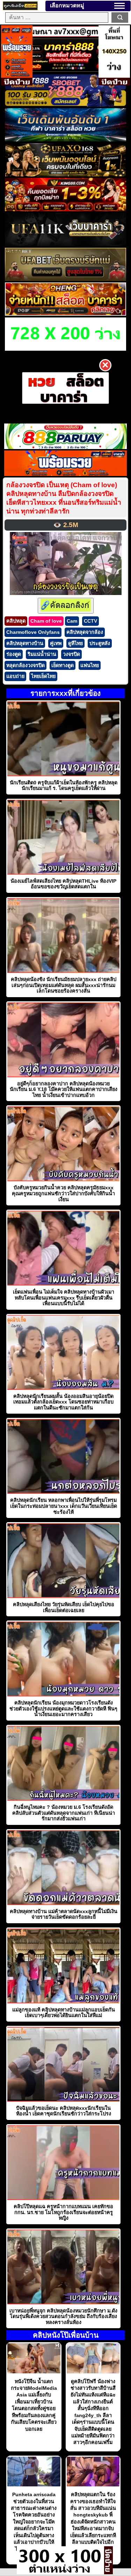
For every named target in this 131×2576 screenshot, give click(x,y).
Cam (72, 621)
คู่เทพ (56, 643)
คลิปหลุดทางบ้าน (25, 643)
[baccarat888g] (65, 70)
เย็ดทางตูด (63, 665)
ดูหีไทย (75, 643)
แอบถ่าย (15, 676)
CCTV (90, 621)
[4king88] (65, 209)
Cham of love (46, 621)
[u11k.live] (65, 244)
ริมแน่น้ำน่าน (42, 654)
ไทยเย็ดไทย (43, 676)
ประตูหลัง (100, 643)
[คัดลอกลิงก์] (66, 606)
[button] (119, 6)
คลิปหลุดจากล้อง (85, 632)
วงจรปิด (71, 654)
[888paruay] (65, 388)
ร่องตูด (14, 654)
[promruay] (66, 474)
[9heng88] (65, 314)
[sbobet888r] (65, 105)
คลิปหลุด (16, 621)
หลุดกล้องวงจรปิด (26, 665)
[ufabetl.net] (65, 279)
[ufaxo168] (65, 174)
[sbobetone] (65, 139)
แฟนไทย (90, 665)
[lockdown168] (60, 2572)
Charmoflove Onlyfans (33, 632)
